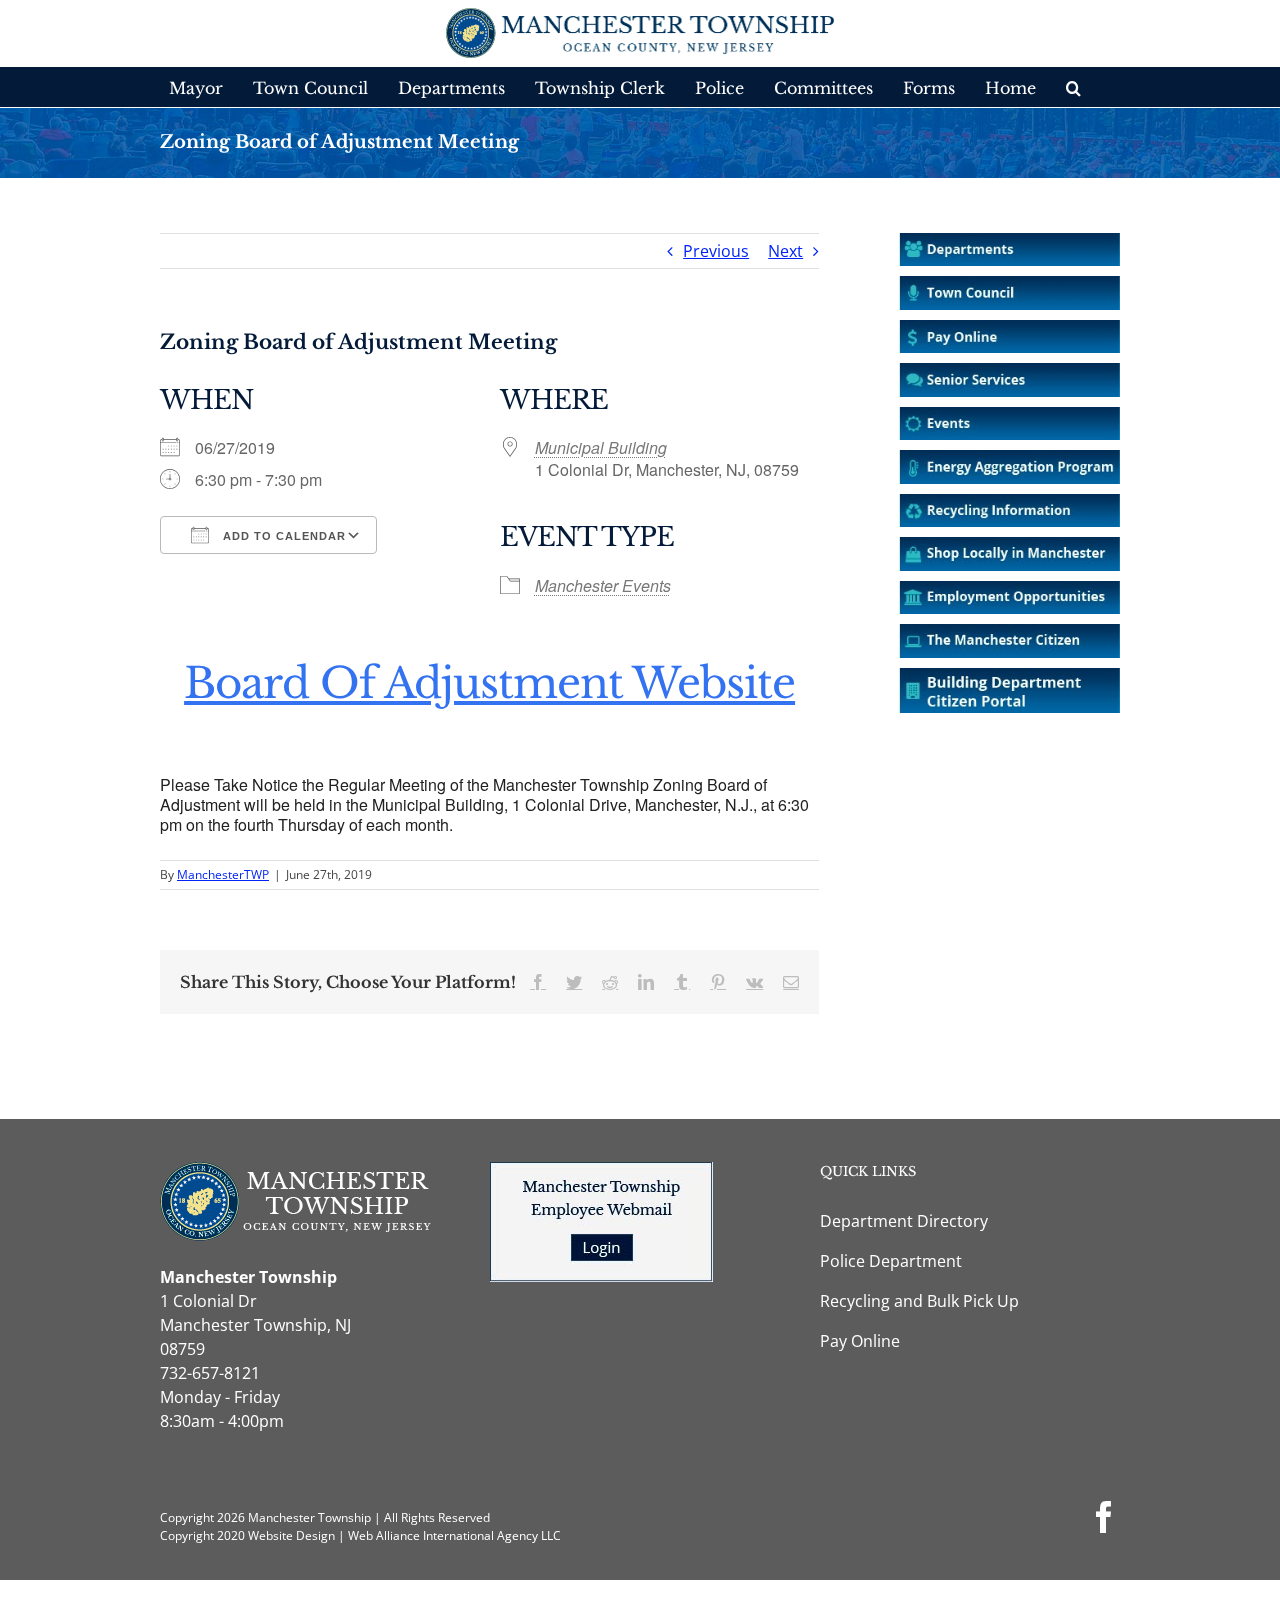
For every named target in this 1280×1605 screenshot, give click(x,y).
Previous (716, 251)
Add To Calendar (282, 536)
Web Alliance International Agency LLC (454, 1535)
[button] (1073, 87)
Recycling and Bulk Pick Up (919, 1301)
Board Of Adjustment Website (489, 683)
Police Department (891, 1261)
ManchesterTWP (223, 874)
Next (785, 251)
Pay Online (860, 1341)
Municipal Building (601, 447)
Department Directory (904, 1221)
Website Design (291, 1535)
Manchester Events (603, 585)
